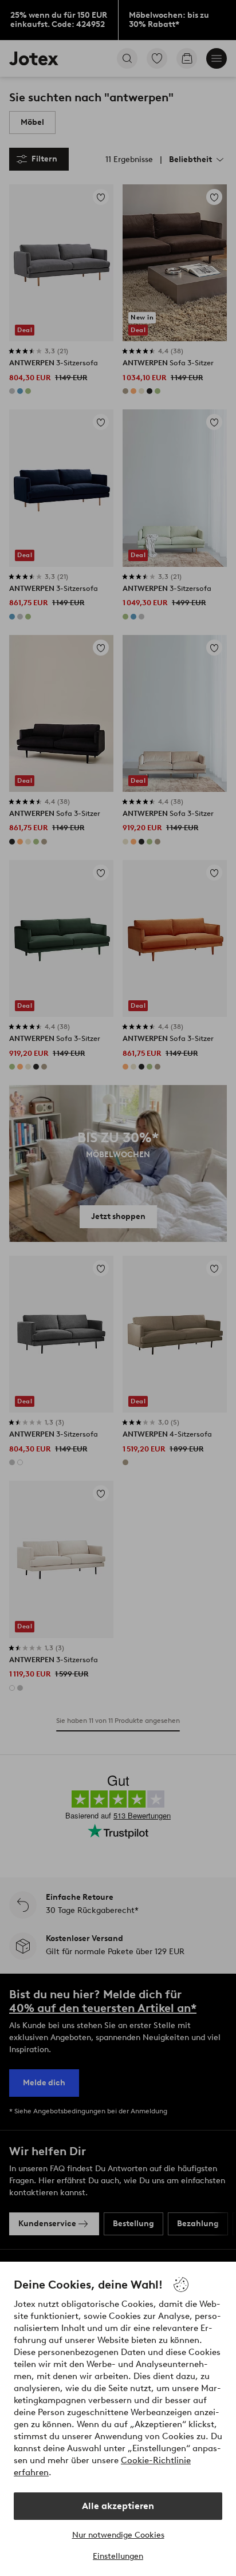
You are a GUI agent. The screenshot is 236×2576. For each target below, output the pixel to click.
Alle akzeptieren (118, 2506)
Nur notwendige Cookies (118, 2535)
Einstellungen (118, 2556)
